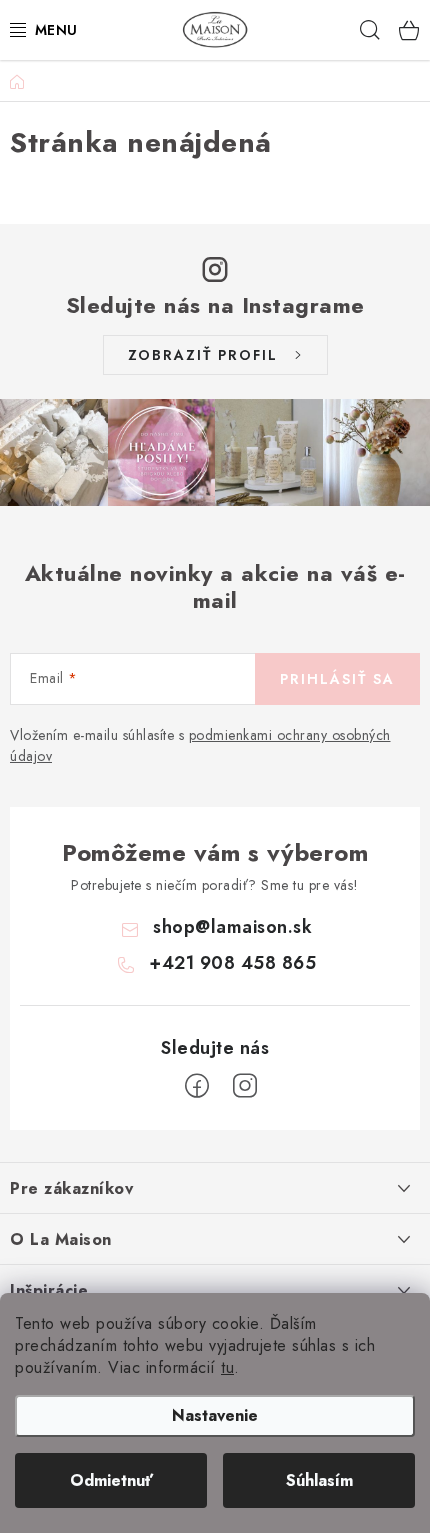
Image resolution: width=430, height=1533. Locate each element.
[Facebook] (197, 1086)
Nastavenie (215, 1415)
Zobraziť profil (203, 355)
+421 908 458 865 (232, 963)
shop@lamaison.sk (232, 927)
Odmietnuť (111, 1480)
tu (227, 1367)
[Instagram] (245, 1086)
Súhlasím (319, 1480)
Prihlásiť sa (337, 679)
